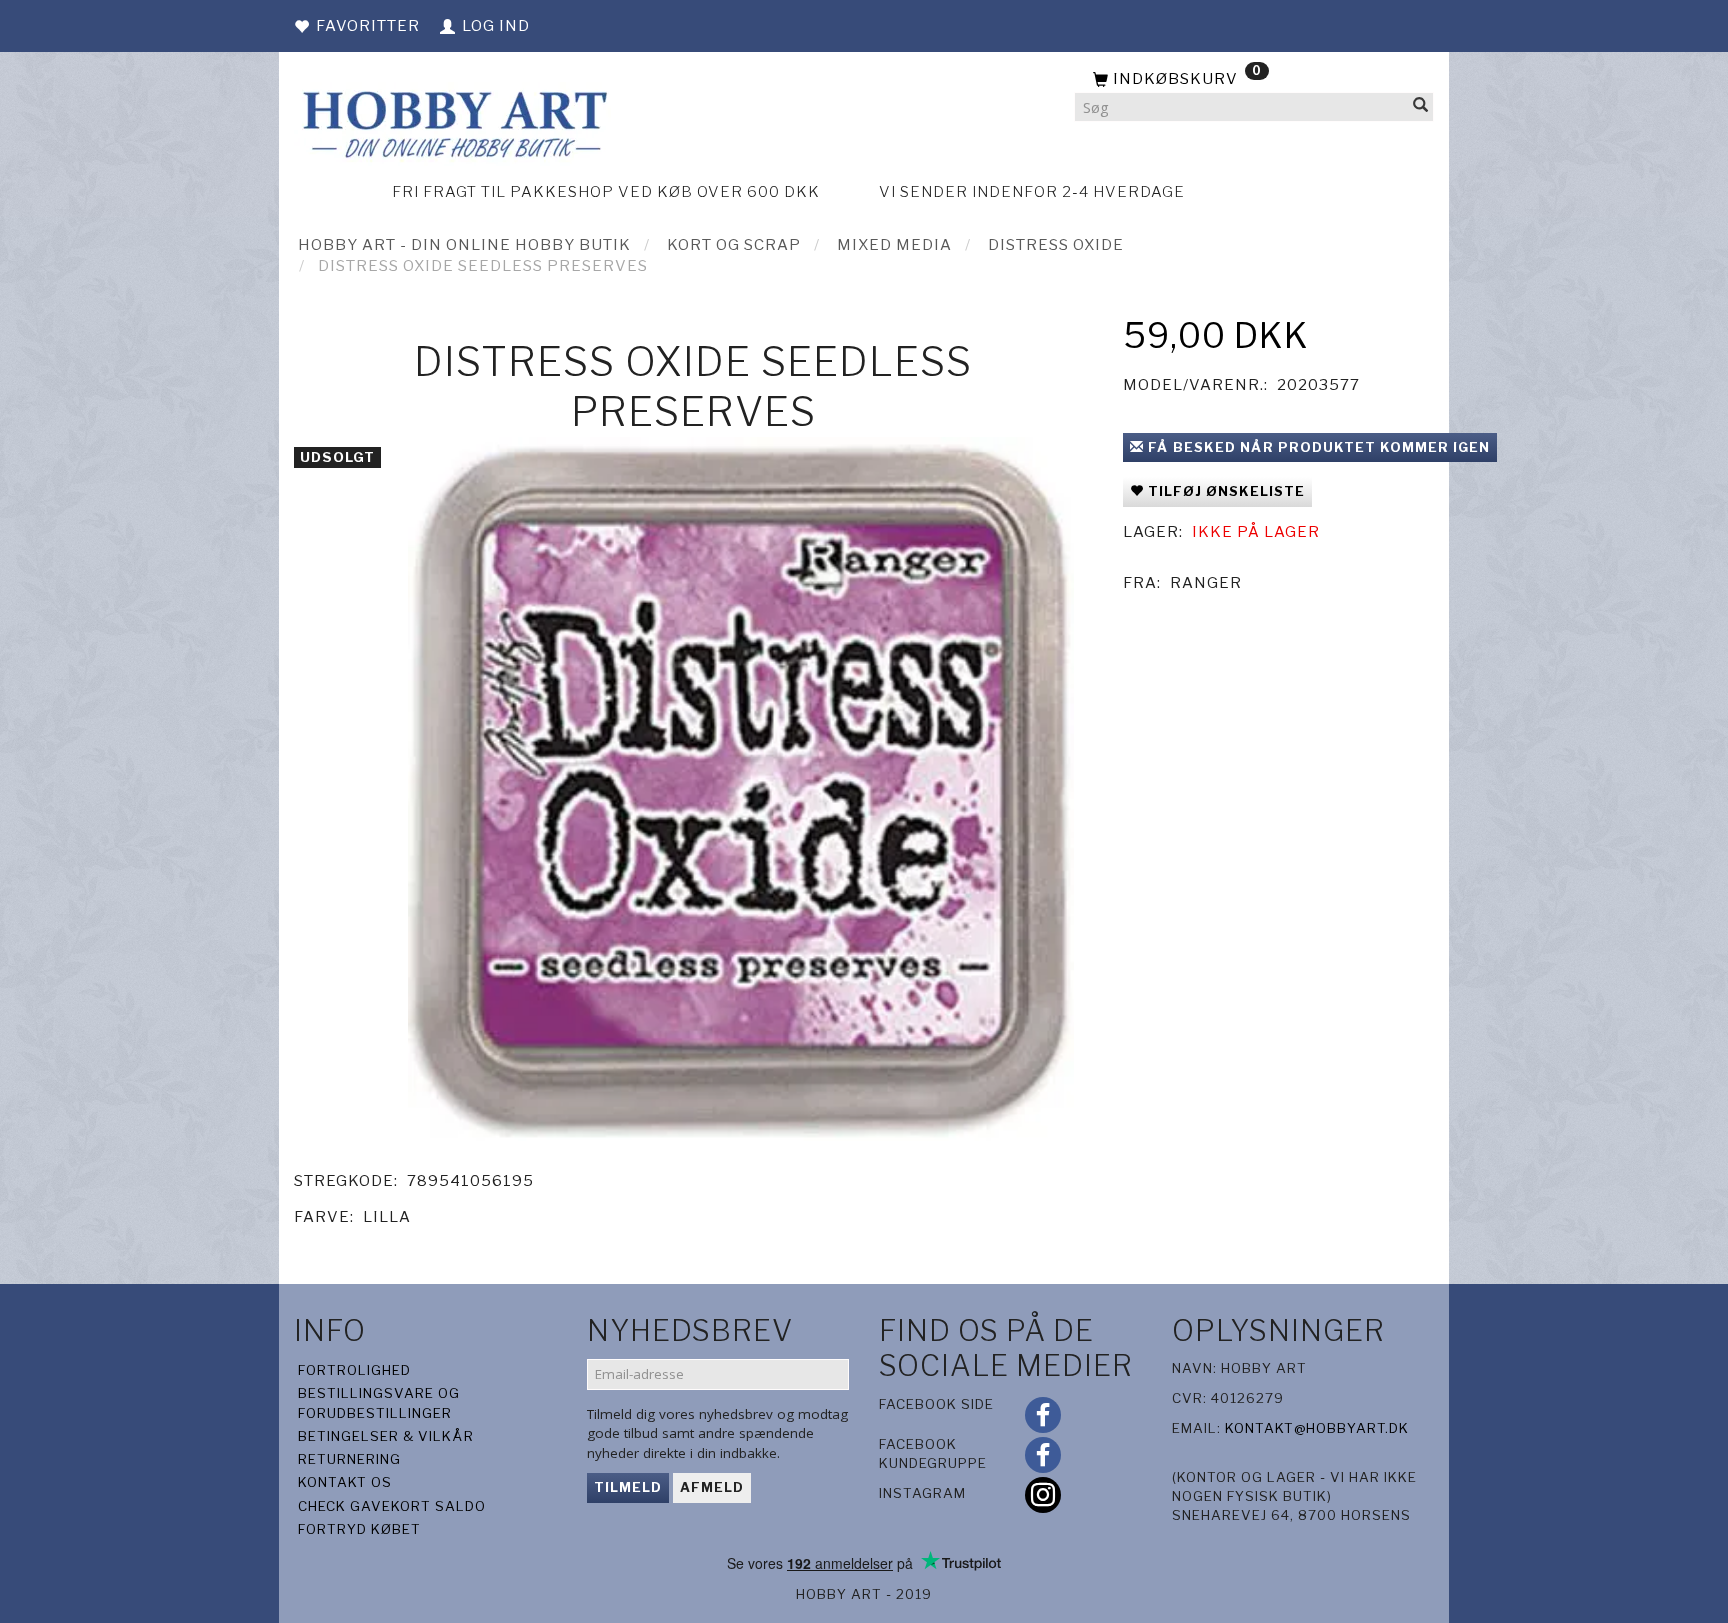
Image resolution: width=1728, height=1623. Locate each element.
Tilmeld (628, 1487)
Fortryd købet (359, 1529)
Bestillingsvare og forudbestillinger (379, 1402)
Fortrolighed (354, 1370)
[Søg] (1421, 107)
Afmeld (712, 1487)
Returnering (349, 1459)
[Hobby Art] (452, 121)
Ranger (1206, 583)
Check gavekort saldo (392, 1506)
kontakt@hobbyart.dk (1317, 1428)
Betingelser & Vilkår (386, 1436)
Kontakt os (345, 1482)
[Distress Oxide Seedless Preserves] (741, 789)
